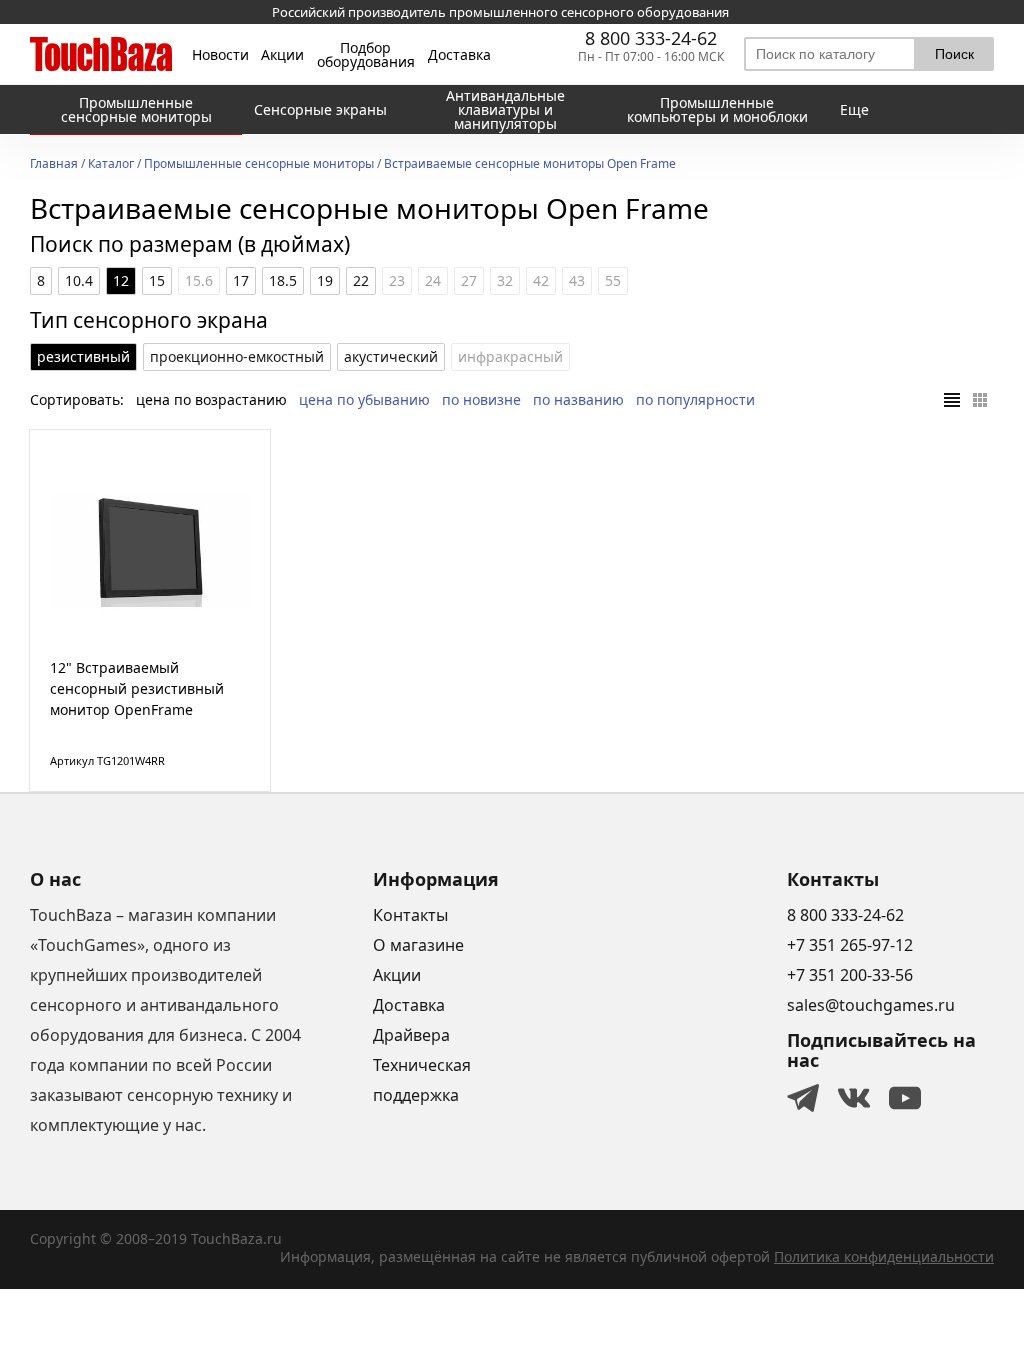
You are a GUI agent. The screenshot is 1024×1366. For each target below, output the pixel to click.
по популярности (695, 399)
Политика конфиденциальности (884, 1256)
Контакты (410, 915)
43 (577, 280)
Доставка (459, 55)
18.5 (283, 280)
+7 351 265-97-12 (850, 945)
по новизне (481, 399)
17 (241, 280)
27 (469, 280)
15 (157, 280)
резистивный (83, 356)
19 (325, 280)
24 (433, 280)
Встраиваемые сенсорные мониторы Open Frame (530, 165)
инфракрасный (510, 356)
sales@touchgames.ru (871, 1005)
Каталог (111, 165)
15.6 (199, 280)
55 (613, 280)
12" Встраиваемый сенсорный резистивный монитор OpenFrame (137, 688)
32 (505, 280)
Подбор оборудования (366, 55)
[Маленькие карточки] (980, 400)
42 (541, 280)
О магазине (418, 945)
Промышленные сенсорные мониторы (259, 165)
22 (361, 280)
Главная (54, 165)
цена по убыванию (364, 399)
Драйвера (411, 1035)
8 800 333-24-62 (651, 38)
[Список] (952, 400)
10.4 (79, 280)
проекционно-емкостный (237, 356)
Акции (282, 55)
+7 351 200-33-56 (850, 975)
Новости (220, 55)
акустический (391, 356)
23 (397, 280)
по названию (578, 399)
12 (121, 280)
